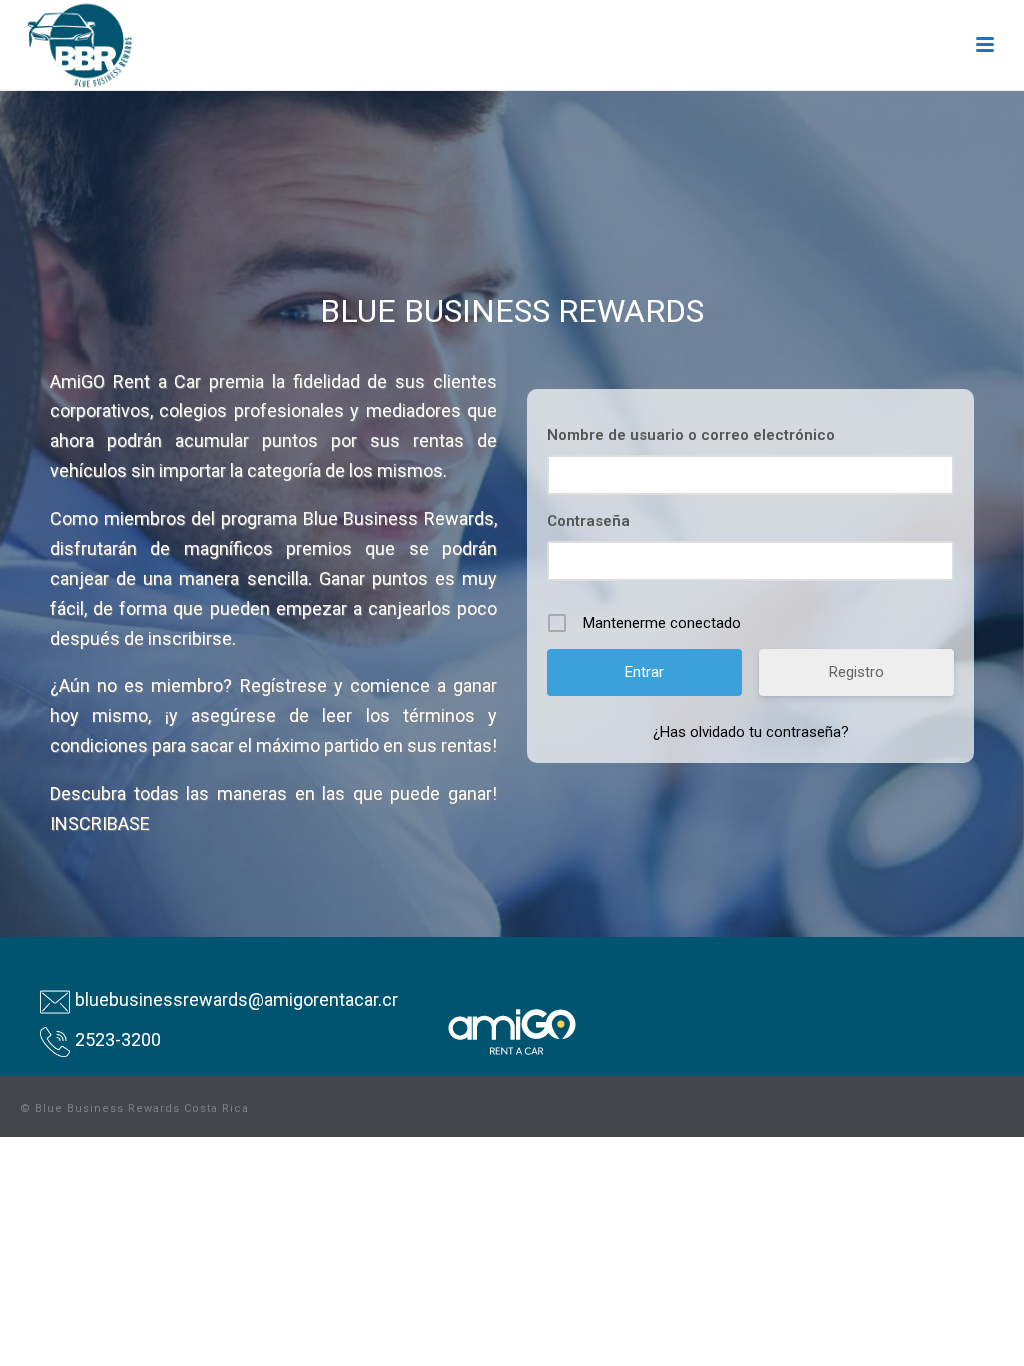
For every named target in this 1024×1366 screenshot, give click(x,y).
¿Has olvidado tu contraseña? (751, 732)
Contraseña (588, 521)
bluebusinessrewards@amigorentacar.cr (236, 999)
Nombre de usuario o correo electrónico (691, 435)
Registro (856, 672)
